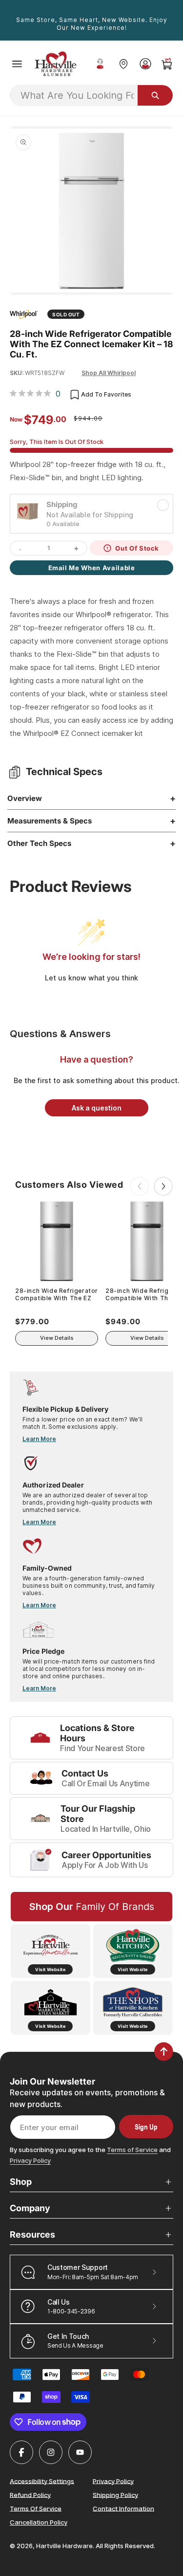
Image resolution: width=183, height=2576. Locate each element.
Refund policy (30, 2494)
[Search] (155, 95)
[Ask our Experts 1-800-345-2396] (100, 64)
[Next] (163, 1186)
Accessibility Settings (42, 2481)
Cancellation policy (39, 2522)
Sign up (146, 2127)
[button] (17, 64)
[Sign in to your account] (145, 64)
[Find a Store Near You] (123, 64)
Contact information (123, 2508)
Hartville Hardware (64, 2546)
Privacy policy (113, 2481)
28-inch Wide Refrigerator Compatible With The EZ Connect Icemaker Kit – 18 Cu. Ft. (57, 1295)
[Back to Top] (164, 2052)
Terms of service (36, 2508)
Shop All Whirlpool (109, 373)
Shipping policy (115, 2494)
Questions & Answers (60, 1034)
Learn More (39, 1439)
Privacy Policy (30, 2160)
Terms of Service (132, 2150)
